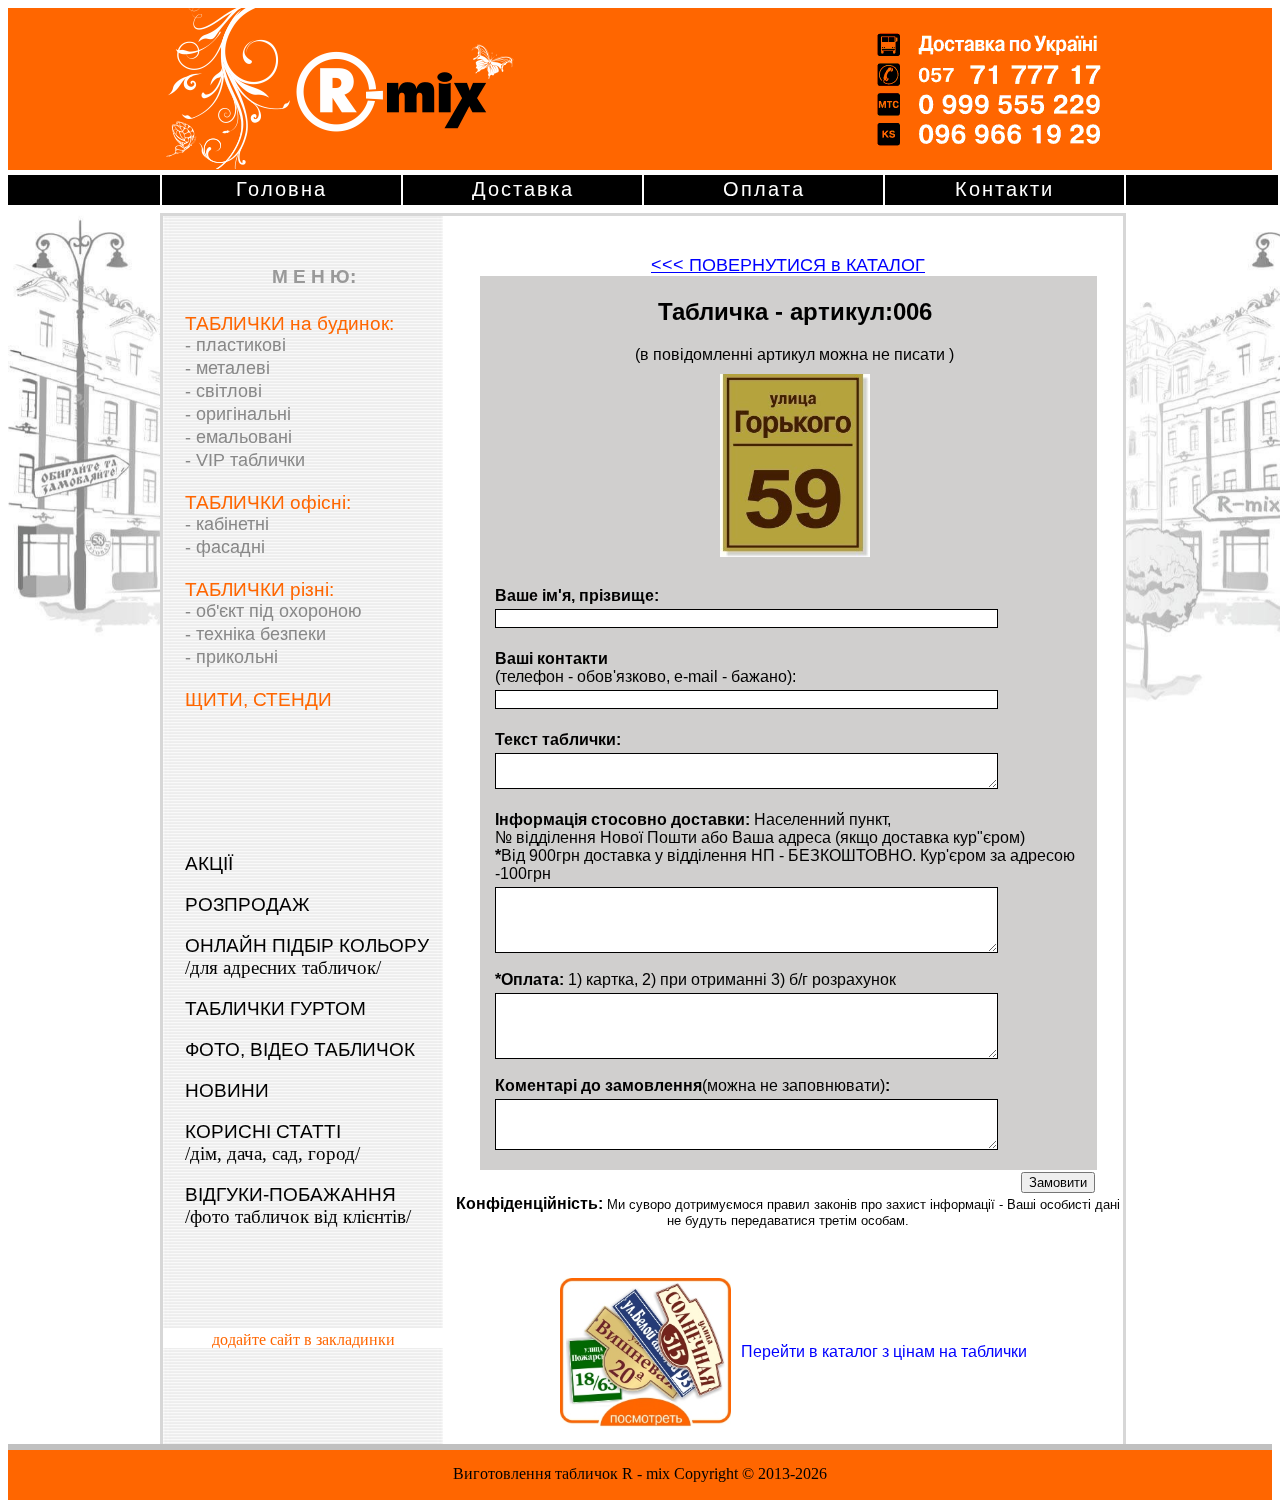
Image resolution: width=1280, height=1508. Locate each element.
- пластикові (235, 345)
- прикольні (231, 657)
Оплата (764, 189)
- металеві (227, 368)
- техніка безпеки (255, 634)
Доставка (523, 189)
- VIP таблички (245, 460)
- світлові (223, 391)
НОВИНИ (227, 1090)
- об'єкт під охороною (273, 611)
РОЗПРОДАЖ (247, 904)
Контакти (1004, 189)
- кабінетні (227, 524)
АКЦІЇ (209, 863)
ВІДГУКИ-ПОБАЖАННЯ (298, 1205)
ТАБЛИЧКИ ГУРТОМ (275, 1008)
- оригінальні (238, 414)
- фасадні (225, 547)
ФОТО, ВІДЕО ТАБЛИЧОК (300, 1049)
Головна (281, 189)
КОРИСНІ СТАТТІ (272, 1142)
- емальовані (238, 437)
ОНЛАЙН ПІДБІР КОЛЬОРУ (307, 956)
